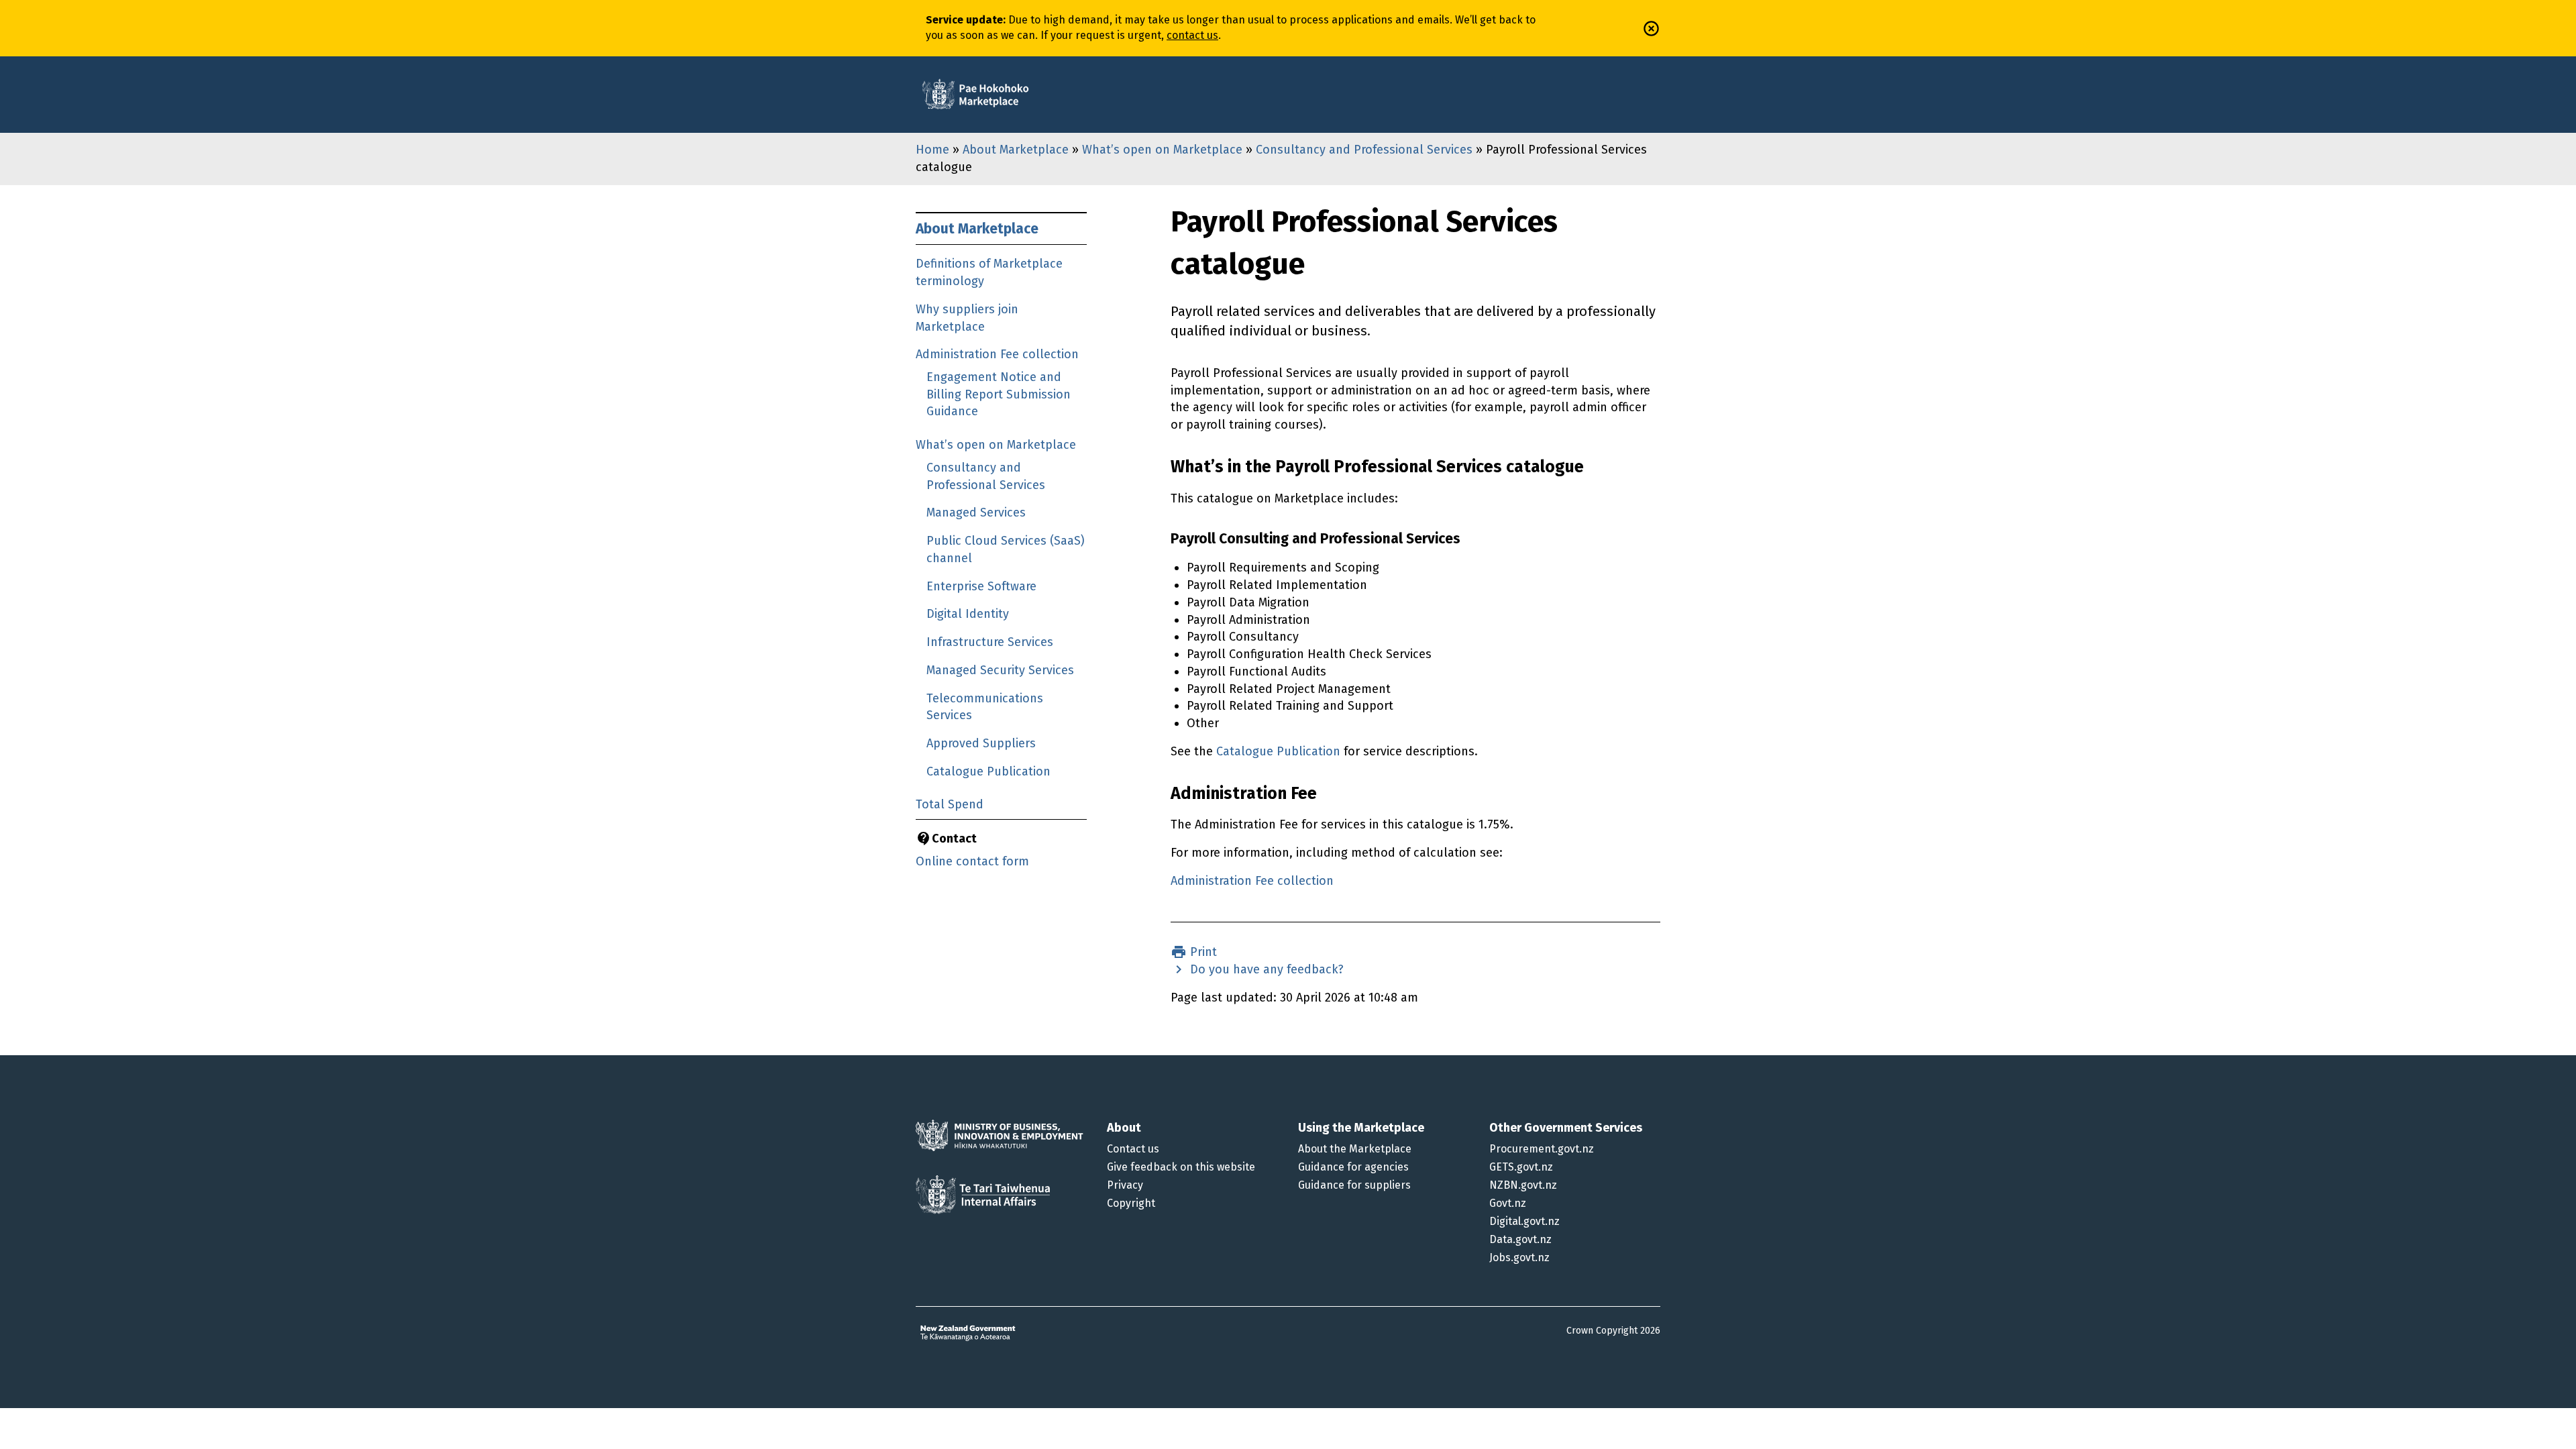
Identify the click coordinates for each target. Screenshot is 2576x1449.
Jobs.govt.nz (1519, 1257)
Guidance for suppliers (1354, 1185)
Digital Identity (968, 614)
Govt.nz (1508, 1203)
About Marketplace (1016, 150)
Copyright (1131, 1203)
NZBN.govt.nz (1523, 1185)
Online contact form (972, 861)
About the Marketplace (1355, 1149)
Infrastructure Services (990, 642)
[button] (1651, 29)
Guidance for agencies (1353, 1167)
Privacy (1125, 1185)
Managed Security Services (1000, 670)
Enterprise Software (981, 586)
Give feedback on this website (1181, 1167)
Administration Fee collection (997, 354)
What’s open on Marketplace (1162, 150)
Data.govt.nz (1520, 1239)
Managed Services (976, 513)
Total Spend (950, 804)
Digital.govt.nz (1524, 1221)
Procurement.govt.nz (1542, 1149)
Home (932, 150)
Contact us (1133, 1149)
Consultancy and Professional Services (1364, 150)
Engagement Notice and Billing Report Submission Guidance (999, 394)
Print (1202, 952)
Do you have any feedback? (1265, 969)
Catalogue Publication (988, 771)
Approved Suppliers (981, 743)
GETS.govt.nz (1521, 1167)
